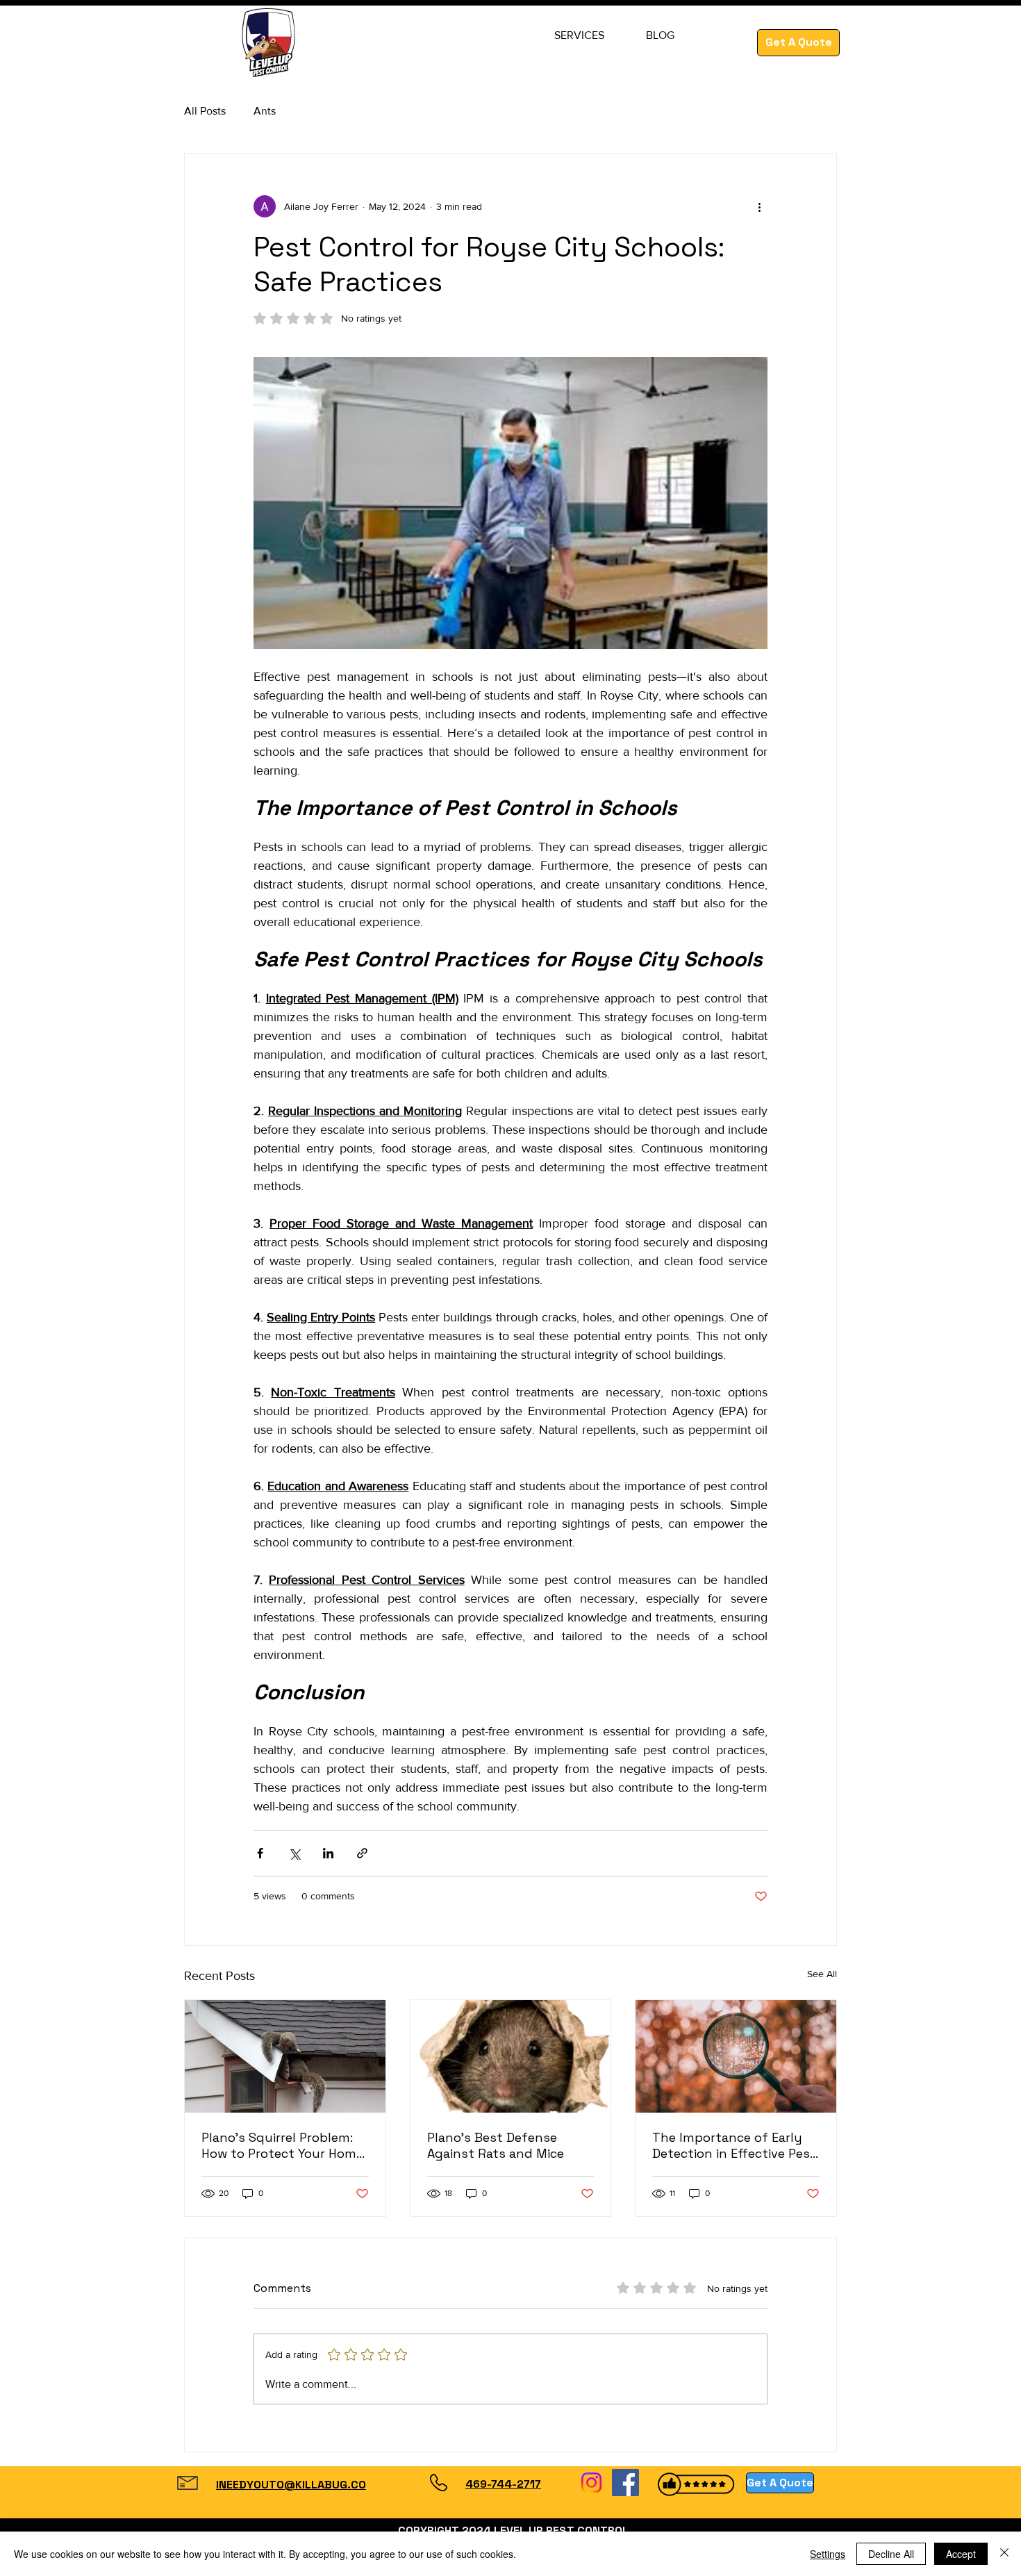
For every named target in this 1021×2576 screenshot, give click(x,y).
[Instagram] (591, 2483)
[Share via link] (362, 1853)
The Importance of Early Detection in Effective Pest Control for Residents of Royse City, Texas (734, 2145)
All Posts (205, 111)
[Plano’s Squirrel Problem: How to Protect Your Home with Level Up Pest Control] (285, 2056)
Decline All (891, 2554)
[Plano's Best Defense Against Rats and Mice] (511, 2056)
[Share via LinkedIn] (328, 1853)
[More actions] (759, 206)
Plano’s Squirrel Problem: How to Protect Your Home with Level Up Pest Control (283, 2145)
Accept (961, 2554)
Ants (265, 111)
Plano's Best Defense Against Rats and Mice (496, 2145)
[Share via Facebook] (260, 1853)
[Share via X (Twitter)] (294, 1853)
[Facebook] (625, 2483)
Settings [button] (828, 2554)
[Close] (1004, 2554)
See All (822, 1974)
